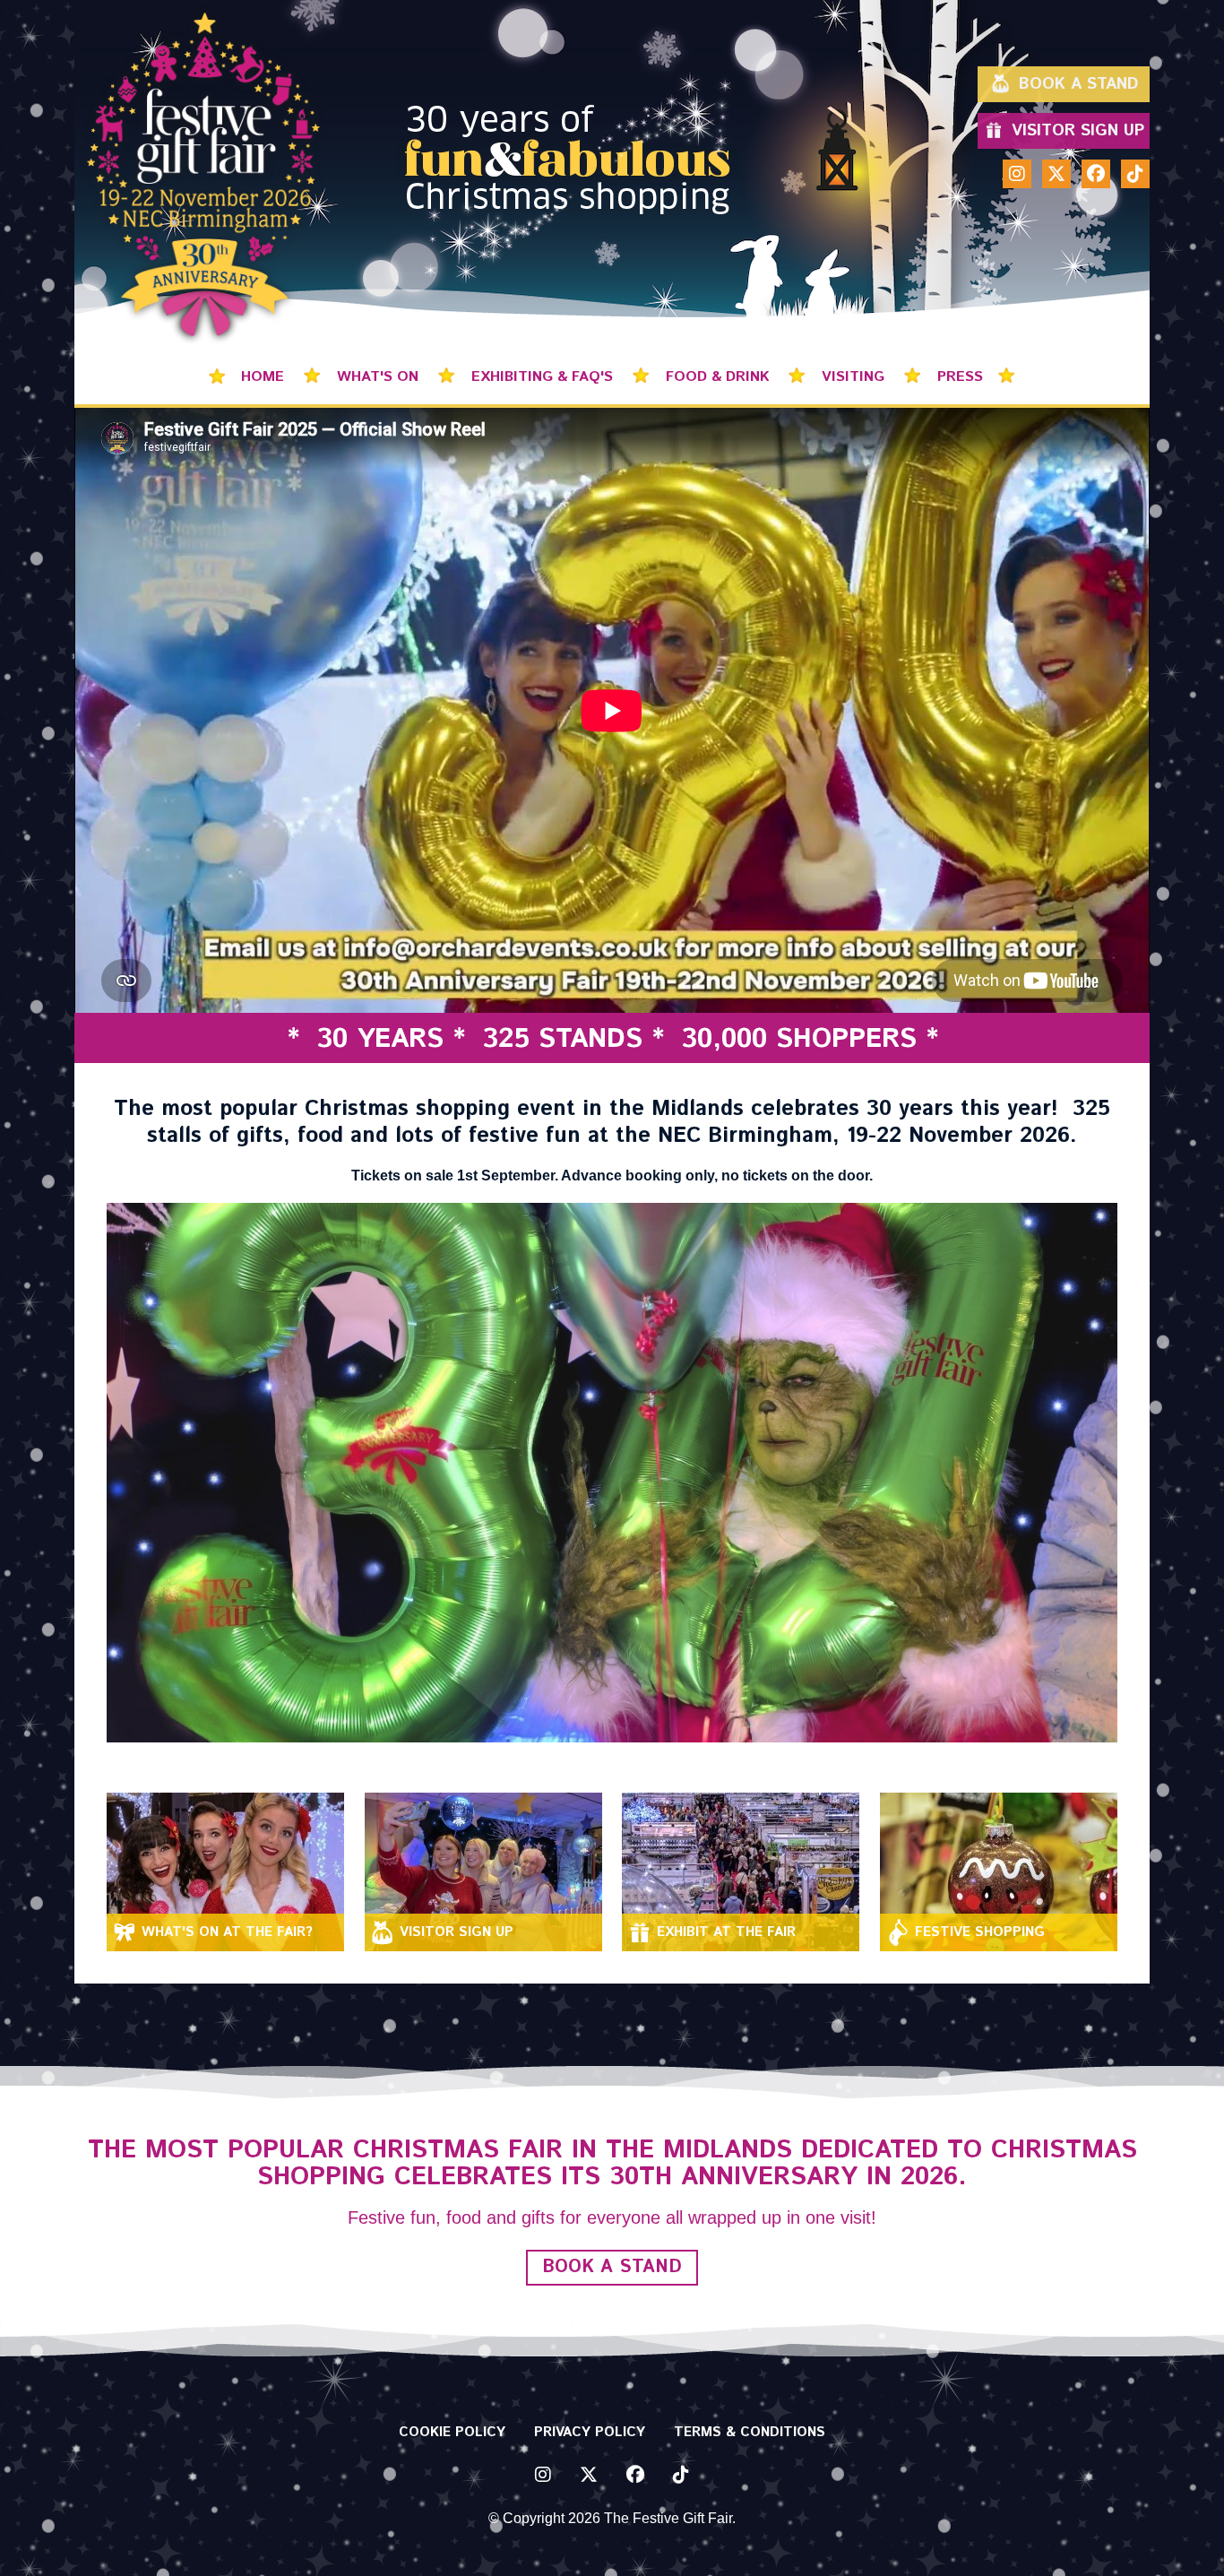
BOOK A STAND (612, 2267)
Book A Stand (1078, 84)
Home (265, 377)
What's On (380, 377)
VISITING (855, 377)
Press (960, 377)
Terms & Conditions (750, 2432)
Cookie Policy (452, 2432)
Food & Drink (720, 377)
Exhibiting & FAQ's (544, 377)
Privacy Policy (590, 2432)
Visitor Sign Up (1078, 131)
